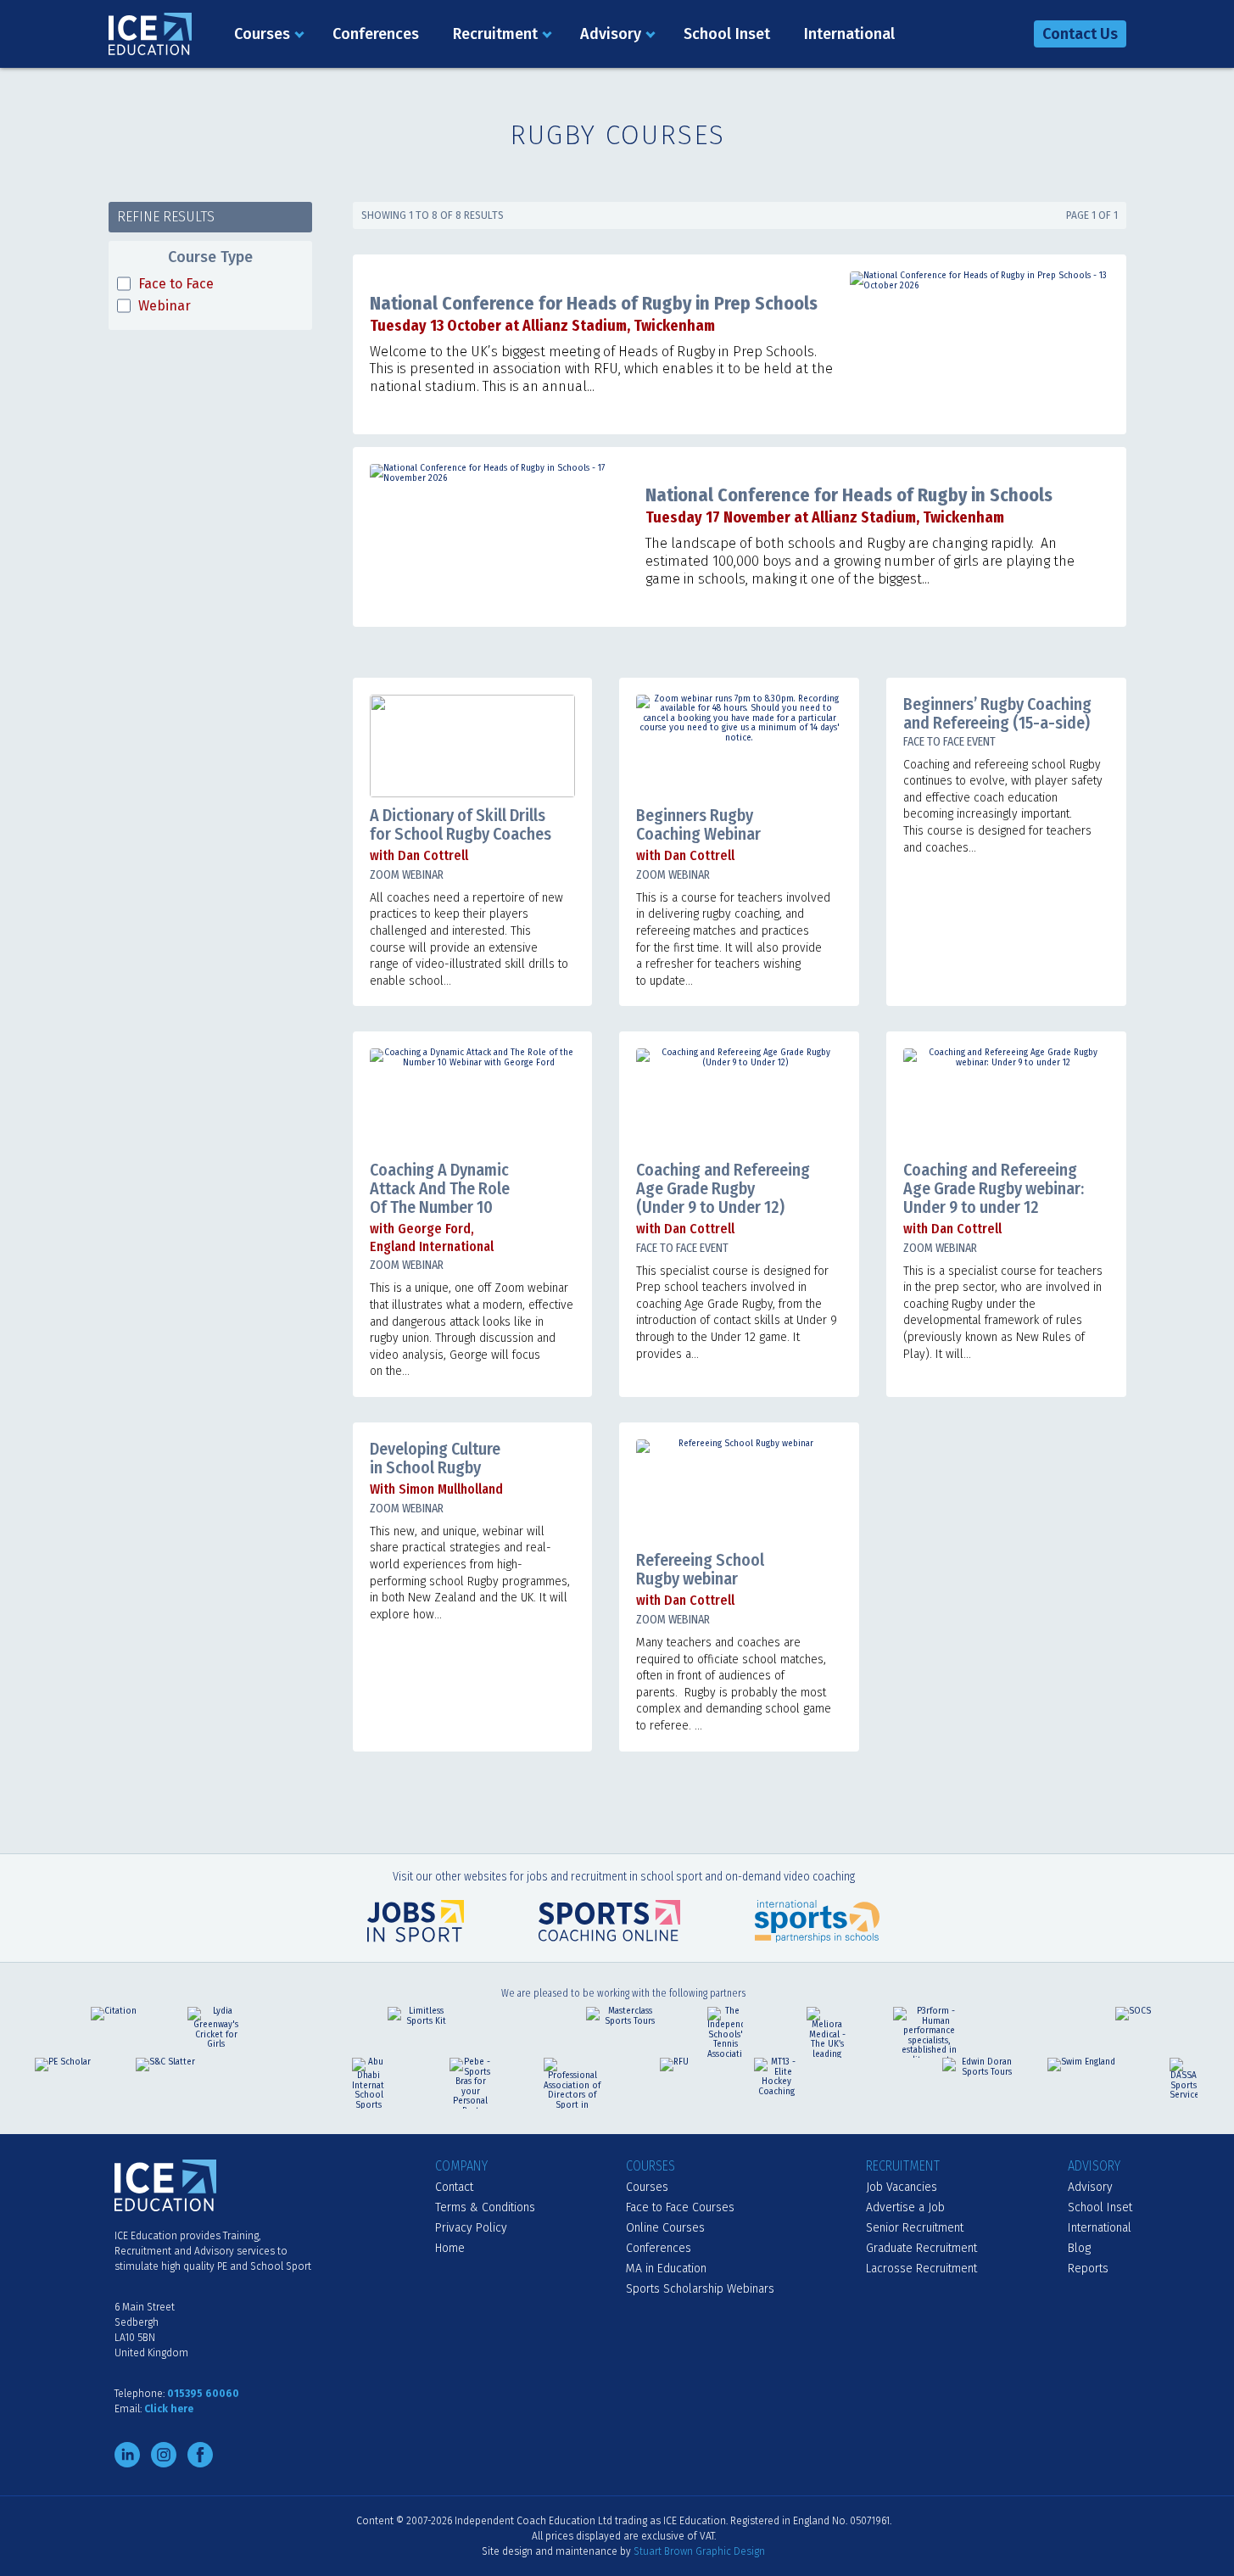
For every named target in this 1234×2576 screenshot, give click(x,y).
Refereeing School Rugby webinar (700, 1569)
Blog (1079, 2248)
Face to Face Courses (680, 2207)
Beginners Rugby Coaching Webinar (698, 824)
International (849, 34)
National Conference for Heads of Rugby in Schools (849, 495)
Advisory (611, 34)
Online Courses (665, 2228)
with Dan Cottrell (419, 855)
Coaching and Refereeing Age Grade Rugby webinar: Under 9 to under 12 (994, 1188)
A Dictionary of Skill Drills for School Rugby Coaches (461, 824)
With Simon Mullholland (436, 1489)
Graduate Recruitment (921, 2248)
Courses (262, 34)
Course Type (210, 257)
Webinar (165, 306)
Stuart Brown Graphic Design (699, 2551)
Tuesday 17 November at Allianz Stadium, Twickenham (825, 517)
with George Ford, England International (432, 1238)
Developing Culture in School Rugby (435, 1458)
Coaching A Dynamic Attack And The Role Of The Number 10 (440, 1188)
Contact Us (1080, 34)
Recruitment (495, 34)
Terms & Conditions (485, 2207)
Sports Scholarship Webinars (700, 2289)
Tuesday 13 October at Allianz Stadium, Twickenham (542, 326)
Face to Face (176, 284)
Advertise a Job (905, 2207)
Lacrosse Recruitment (921, 2269)
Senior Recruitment (915, 2228)
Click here (169, 2409)
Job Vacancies (902, 2187)
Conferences (376, 34)
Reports (1088, 2269)
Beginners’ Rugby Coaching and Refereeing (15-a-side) (997, 713)
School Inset (727, 34)
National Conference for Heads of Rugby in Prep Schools (594, 303)
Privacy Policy (471, 2228)
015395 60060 (203, 2394)
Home (450, 2248)
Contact (454, 2187)
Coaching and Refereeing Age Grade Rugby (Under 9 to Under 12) (723, 1188)
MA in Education (666, 2269)
